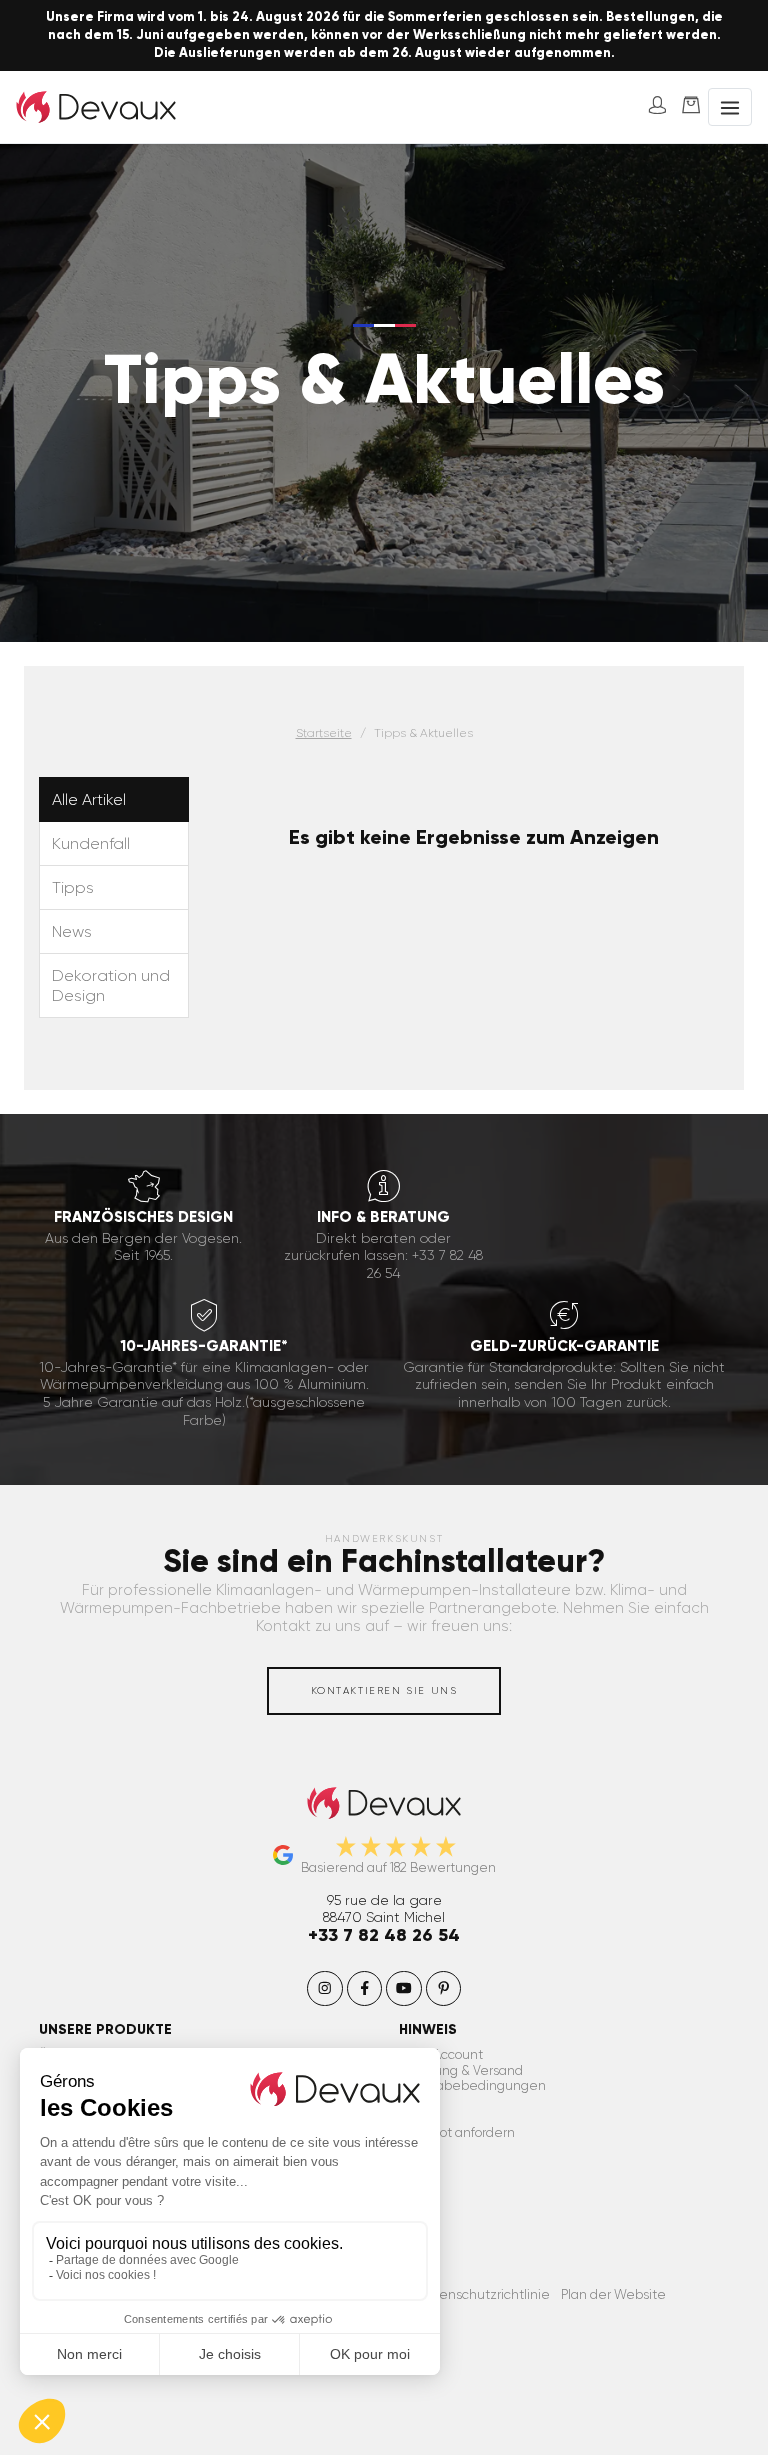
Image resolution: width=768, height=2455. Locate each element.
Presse (419, 2117)
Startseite (324, 733)
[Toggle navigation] (730, 107)
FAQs (415, 2101)
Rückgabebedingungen (472, 2085)
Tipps (73, 887)
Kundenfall (91, 843)
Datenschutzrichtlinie (483, 2294)
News (72, 931)
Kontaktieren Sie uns (384, 1690)
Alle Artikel (89, 799)
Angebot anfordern (457, 2132)
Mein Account (441, 2054)
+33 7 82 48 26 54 (384, 1935)
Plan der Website (613, 2294)
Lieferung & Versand (461, 2070)
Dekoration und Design (111, 985)
